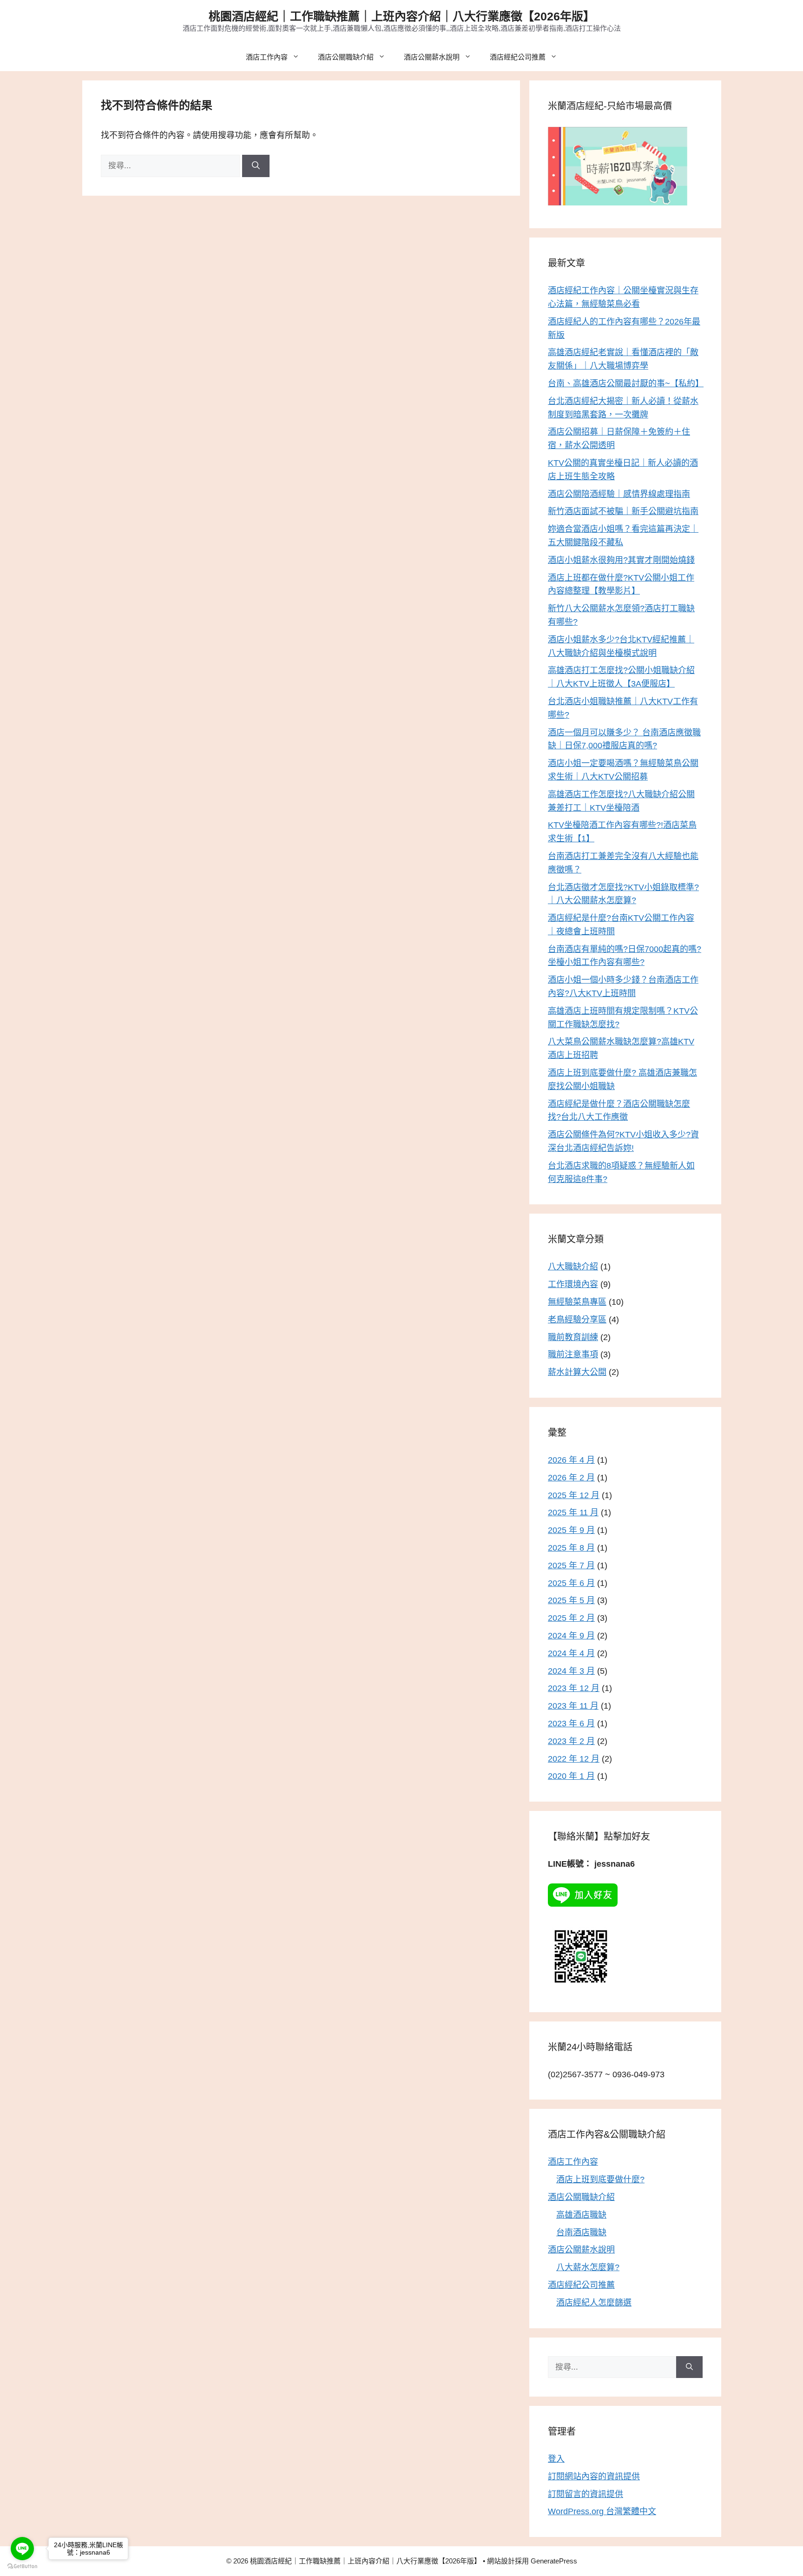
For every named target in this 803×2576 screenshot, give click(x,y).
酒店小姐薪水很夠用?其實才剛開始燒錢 (621, 560)
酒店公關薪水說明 (432, 57)
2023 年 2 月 (571, 1741)
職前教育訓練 (573, 1337)
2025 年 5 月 (571, 1600)
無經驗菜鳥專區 (577, 1302)
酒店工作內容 (267, 57)
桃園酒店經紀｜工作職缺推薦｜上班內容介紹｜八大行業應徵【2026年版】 (402, 16)
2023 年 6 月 (571, 1724)
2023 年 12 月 (574, 1688)
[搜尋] (256, 166)
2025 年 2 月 (571, 1618)
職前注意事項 (573, 1354)
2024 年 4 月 (571, 1653)
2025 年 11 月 (573, 1513)
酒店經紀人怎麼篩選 (594, 2303)
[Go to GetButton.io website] (22, 2566)
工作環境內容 (573, 1284)
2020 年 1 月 (571, 1776)
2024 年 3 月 (571, 1671)
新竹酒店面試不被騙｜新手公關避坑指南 (623, 511)
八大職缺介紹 (573, 1267)
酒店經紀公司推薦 (518, 57)
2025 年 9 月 (571, 1530)
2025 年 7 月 (571, 1565)
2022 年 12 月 (574, 1759)
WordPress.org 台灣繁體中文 (602, 2511)
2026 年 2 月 (571, 1478)
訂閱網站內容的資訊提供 (594, 2477)
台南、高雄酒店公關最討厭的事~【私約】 (626, 383)
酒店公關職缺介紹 (346, 57)
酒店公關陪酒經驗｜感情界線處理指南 (619, 494)
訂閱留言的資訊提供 (586, 2494)
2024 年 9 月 (571, 1636)
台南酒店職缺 (581, 2233)
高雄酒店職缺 (581, 2215)
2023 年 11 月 (573, 1706)
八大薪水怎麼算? (588, 2267)
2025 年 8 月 (571, 1548)
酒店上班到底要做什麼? (600, 2180)
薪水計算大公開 (577, 1372)
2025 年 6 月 (571, 1583)
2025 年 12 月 (574, 1495)
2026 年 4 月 (571, 1460)
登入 (556, 2459)
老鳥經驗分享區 (577, 1320)
